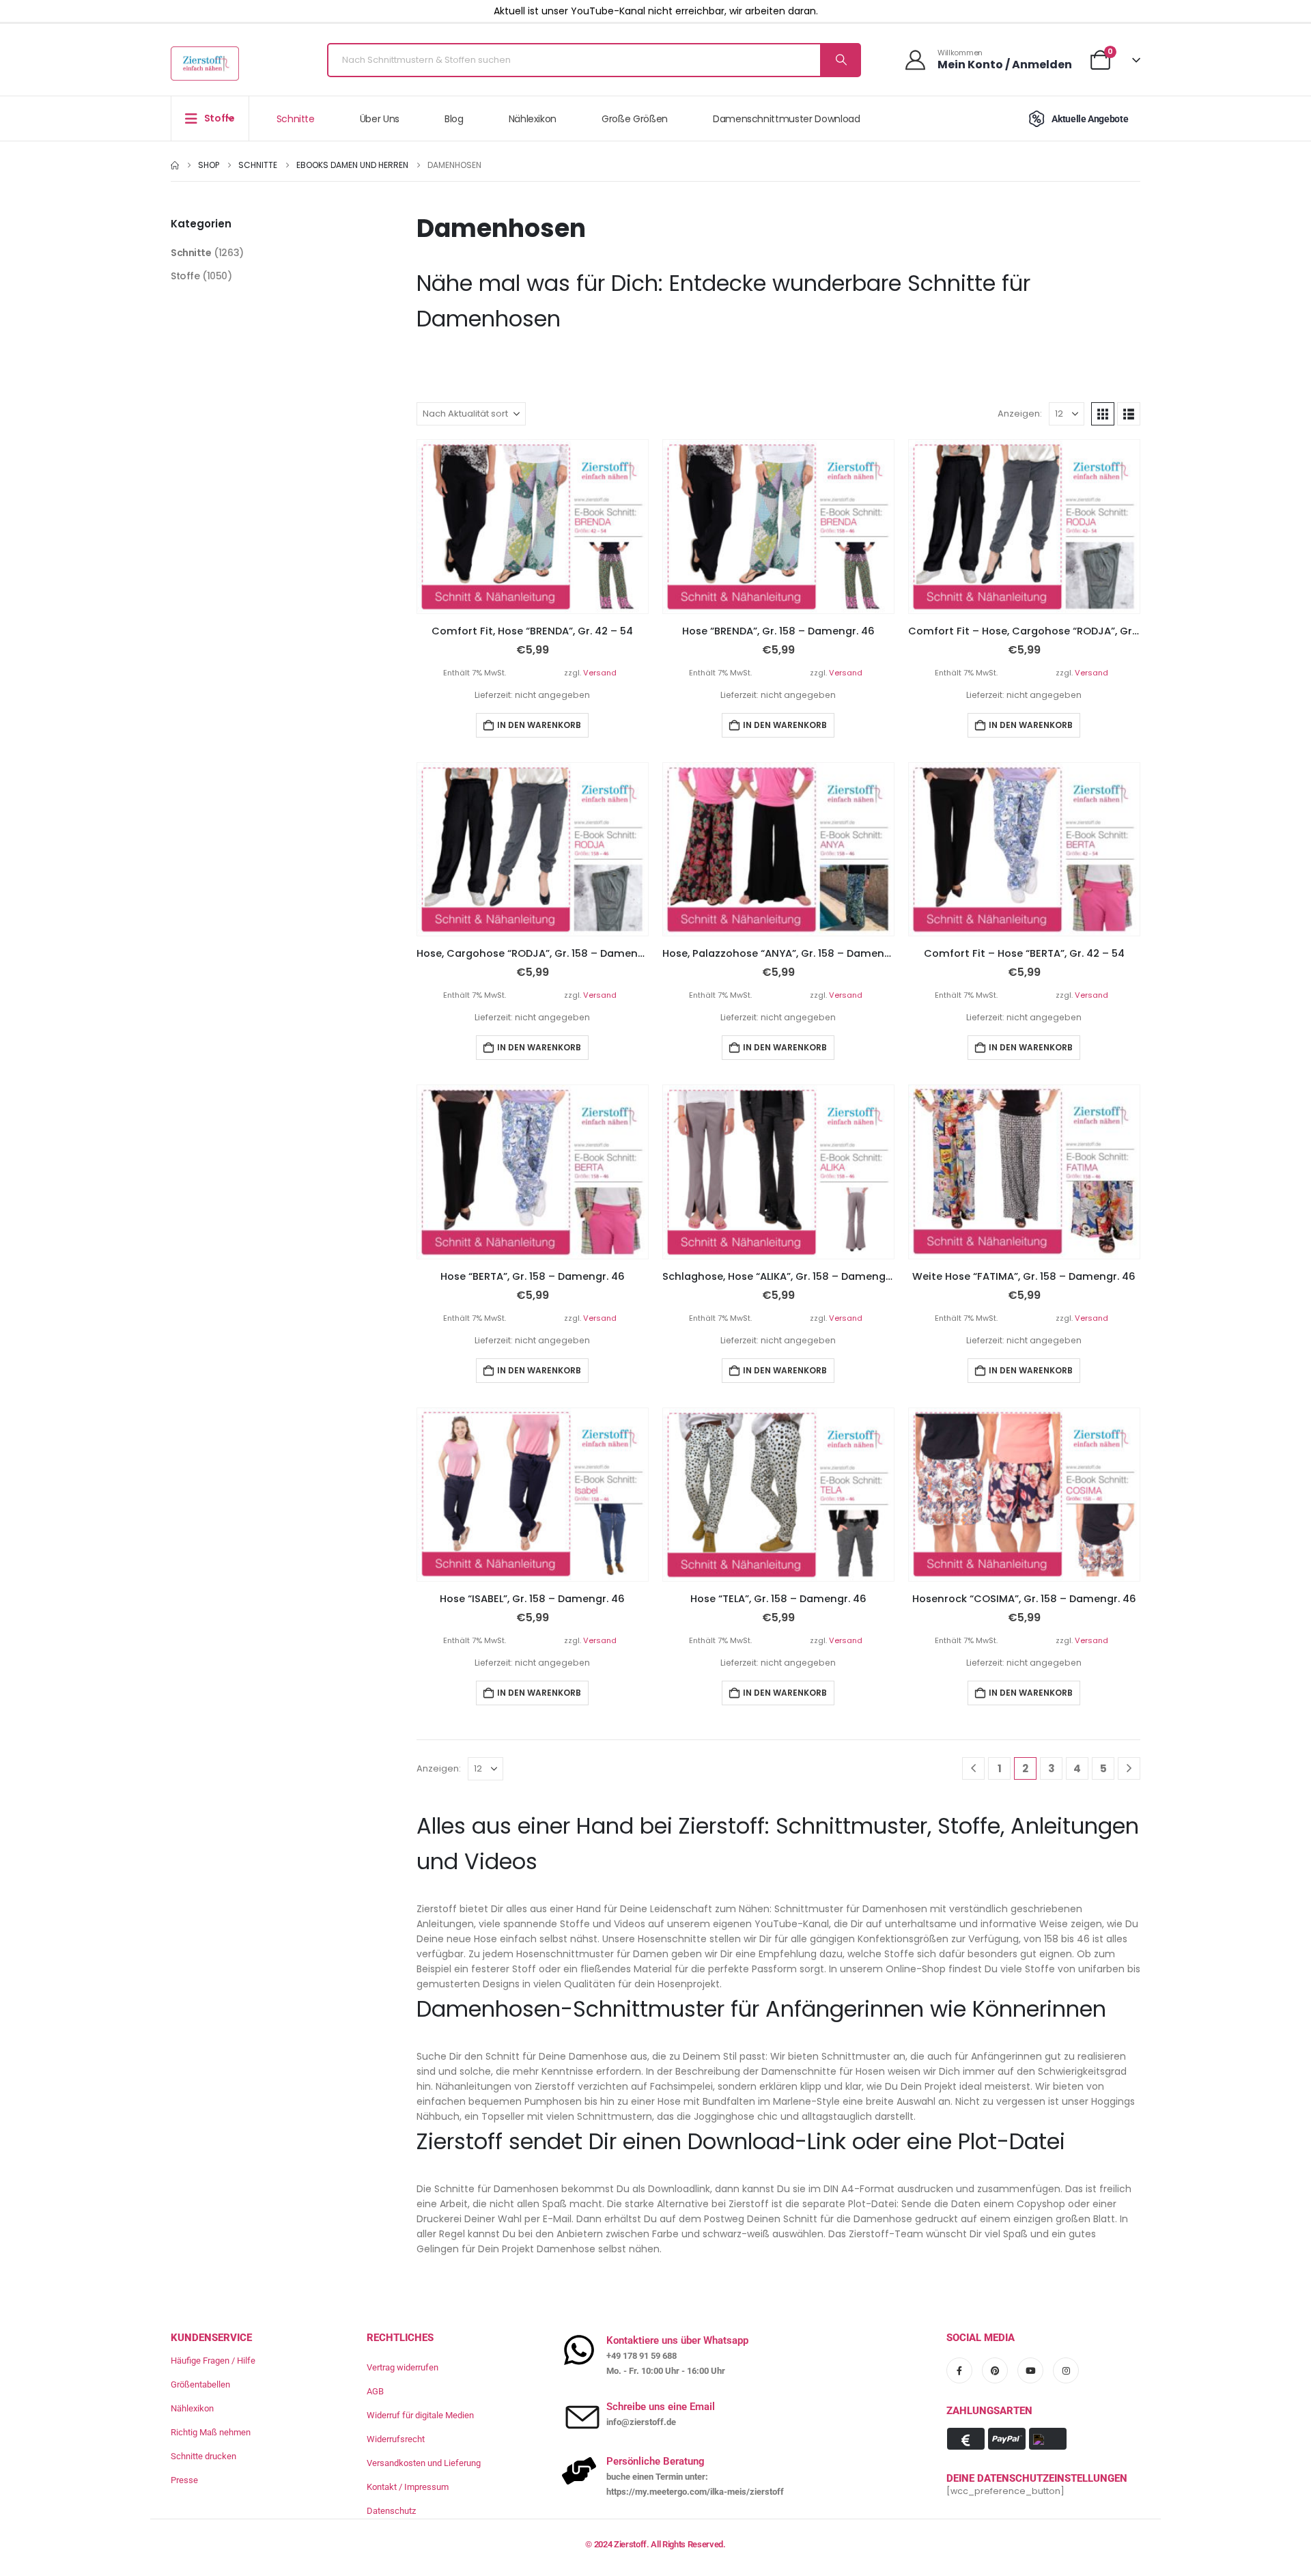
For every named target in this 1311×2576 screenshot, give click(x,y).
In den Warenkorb (539, 725)
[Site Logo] (205, 64)
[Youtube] (1030, 2370)
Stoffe (185, 276)
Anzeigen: (1020, 414)
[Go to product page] (533, 526)
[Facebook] (959, 2370)
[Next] (1129, 1768)
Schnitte (296, 119)
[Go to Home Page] (175, 165)
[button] (1103, 414)
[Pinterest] (995, 2370)
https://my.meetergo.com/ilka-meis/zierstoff (695, 2492)
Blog (454, 119)
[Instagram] (1066, 2370)
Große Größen (635, 119)
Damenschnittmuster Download (787, 119)
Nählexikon (533, 119)
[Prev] (973, 1768)
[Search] (840, 60)
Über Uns (380, 119)
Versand (600, 673)
